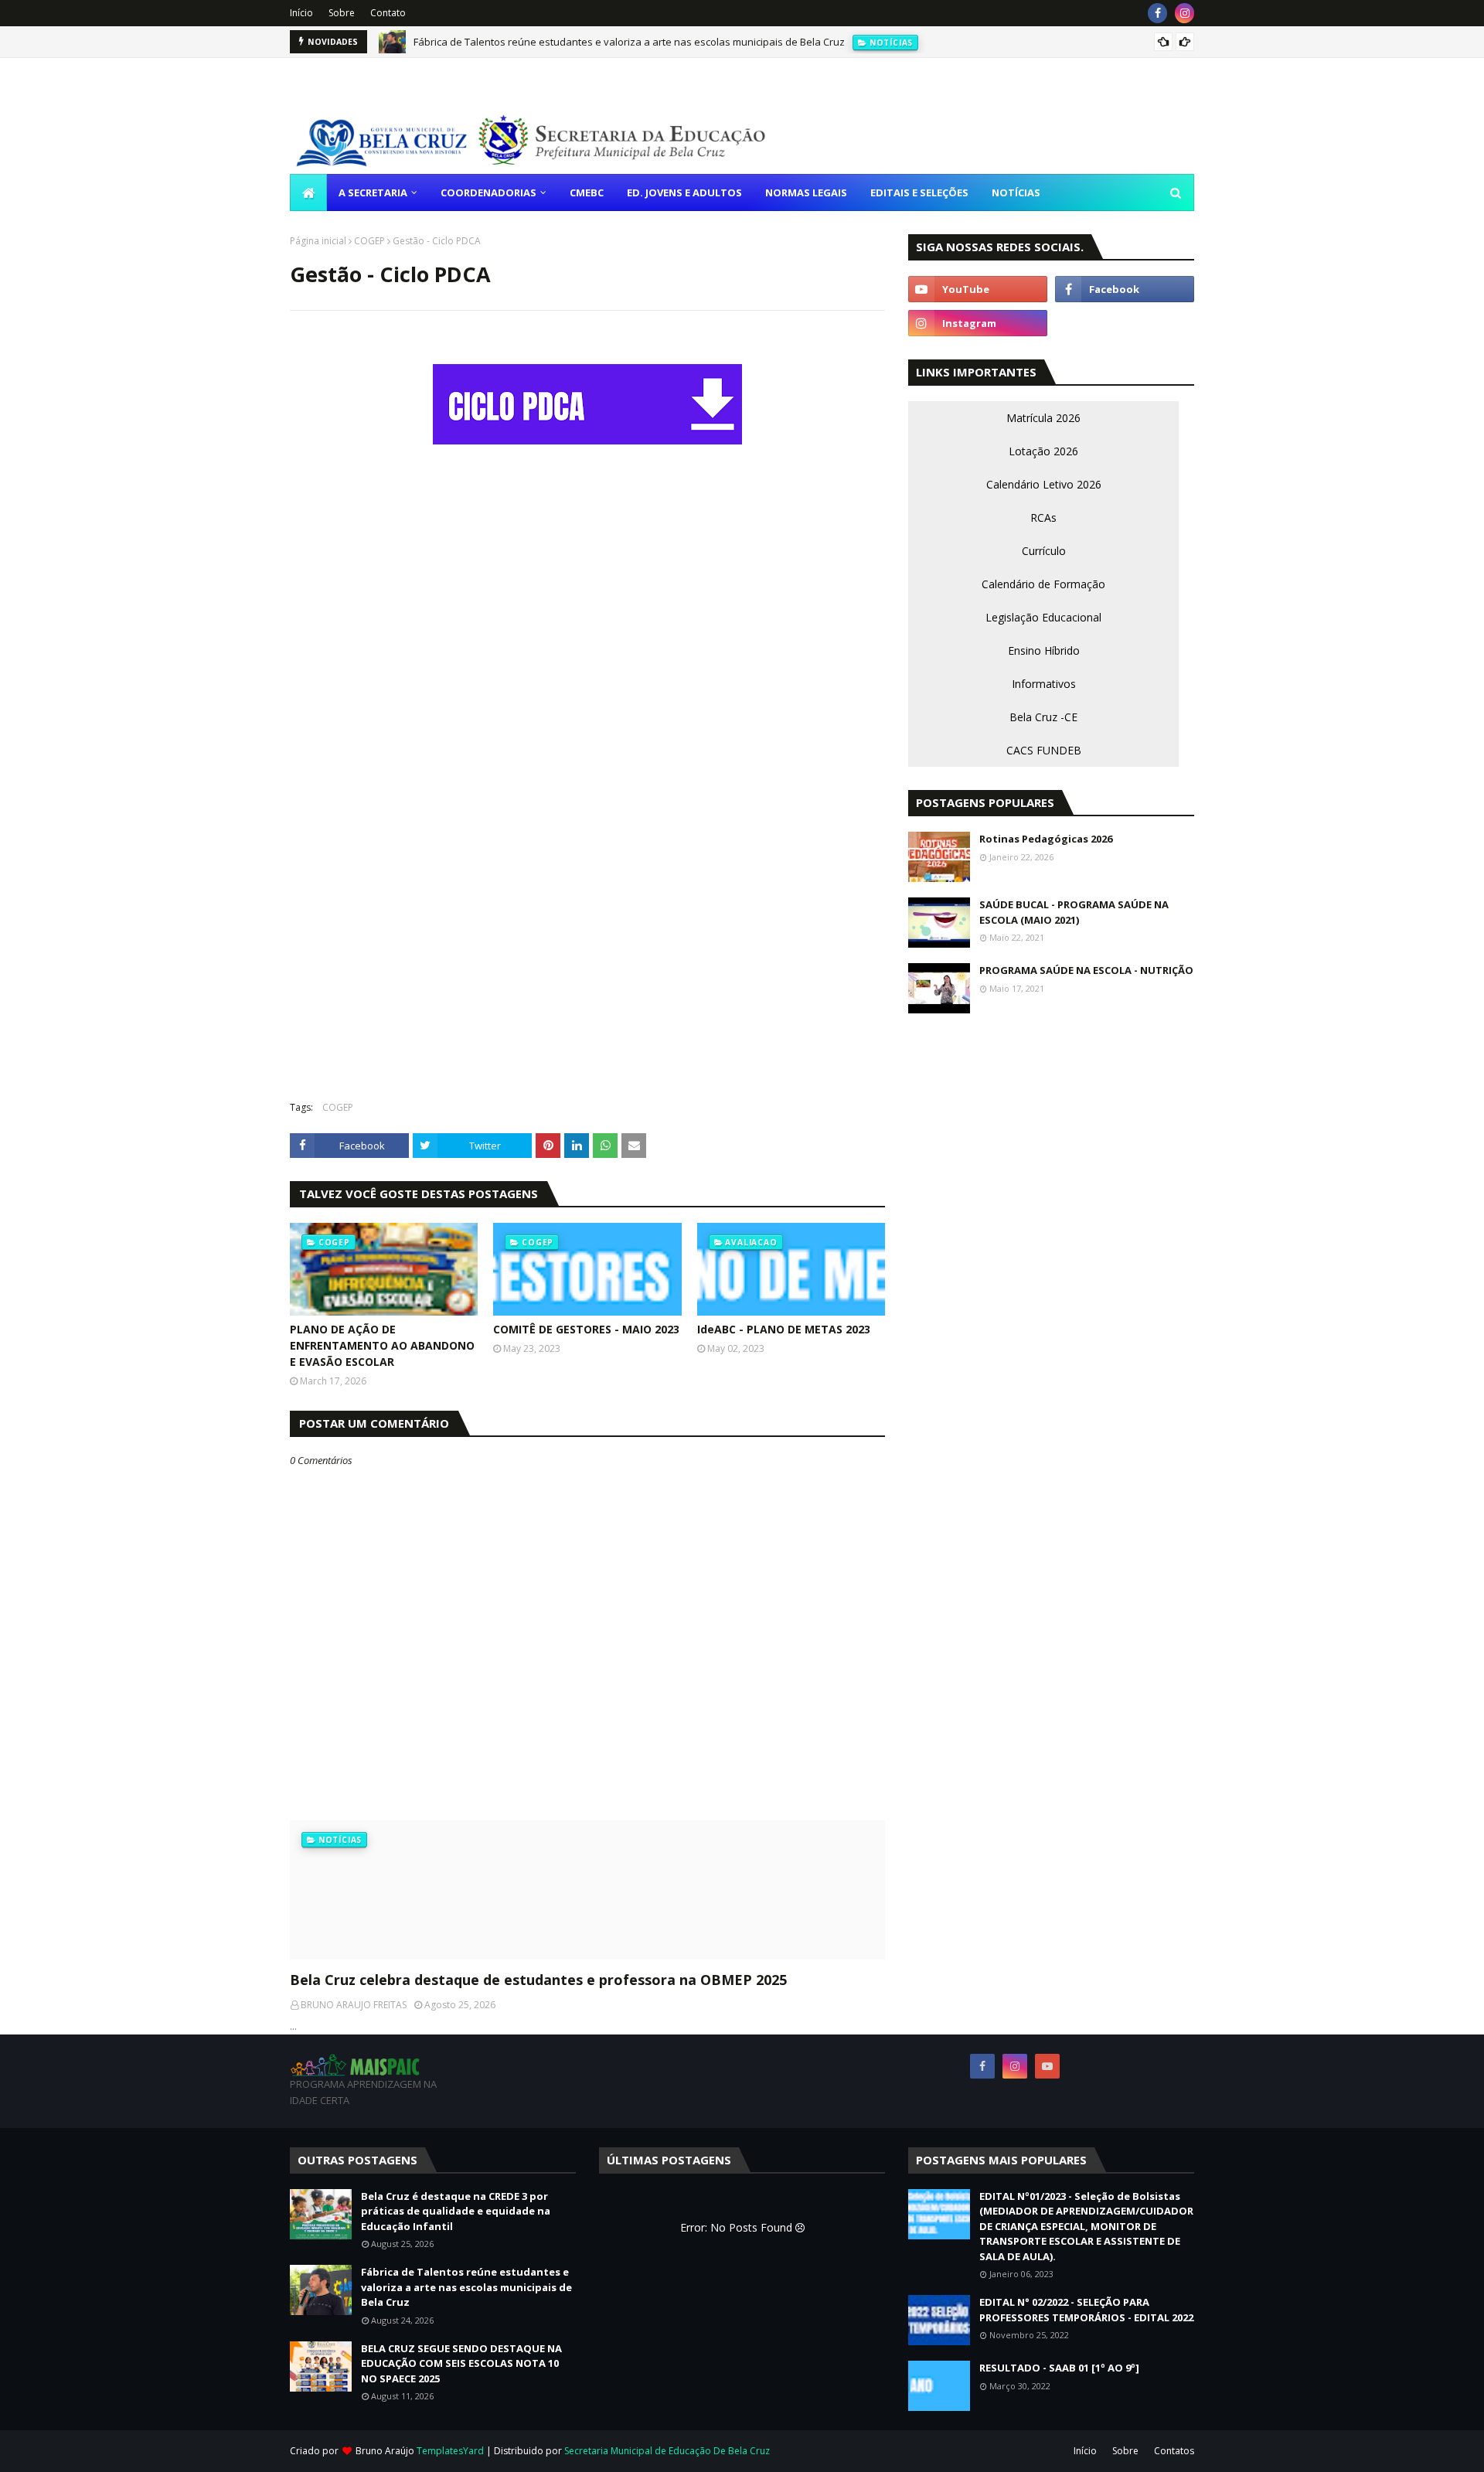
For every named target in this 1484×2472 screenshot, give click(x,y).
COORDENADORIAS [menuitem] (488, 192)
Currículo (1044, 551)
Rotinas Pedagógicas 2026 (1046, 839)
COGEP (369, 241)
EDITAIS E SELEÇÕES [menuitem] (919, 192)
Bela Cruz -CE (1043, 717)
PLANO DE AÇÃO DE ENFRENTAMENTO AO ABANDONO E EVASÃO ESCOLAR (382, 1345)
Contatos (1174, 2451)
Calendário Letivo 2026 (1044, 484)
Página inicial (318, 241)
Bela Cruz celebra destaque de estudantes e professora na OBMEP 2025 (538, 1980)
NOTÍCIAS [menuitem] (1016, 192)
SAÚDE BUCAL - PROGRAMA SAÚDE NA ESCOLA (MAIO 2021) (1074, 912)
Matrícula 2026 (1043, 418)
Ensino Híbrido (1044, 650)
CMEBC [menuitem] (587, 192)
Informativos (1044, 684)
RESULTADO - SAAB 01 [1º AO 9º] (1059, 2368)
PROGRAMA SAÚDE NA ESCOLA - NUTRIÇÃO (1086, 970)
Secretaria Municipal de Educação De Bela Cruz (667, 2451)
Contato (388, 13)
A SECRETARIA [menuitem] (373, 192)
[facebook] (1157, 13)
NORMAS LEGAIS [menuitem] (806, 192)
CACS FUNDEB (1044, 750)
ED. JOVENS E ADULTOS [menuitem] (684, 192)
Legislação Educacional (1043, 617)
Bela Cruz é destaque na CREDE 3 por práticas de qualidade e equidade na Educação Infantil (456, 2211)
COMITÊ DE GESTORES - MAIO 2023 (586, 1329)
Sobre (342, 13)
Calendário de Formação (1043, 584)
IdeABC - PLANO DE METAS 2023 (784, 1329)
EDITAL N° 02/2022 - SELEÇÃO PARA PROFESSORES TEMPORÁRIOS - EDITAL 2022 (1086, 2310)
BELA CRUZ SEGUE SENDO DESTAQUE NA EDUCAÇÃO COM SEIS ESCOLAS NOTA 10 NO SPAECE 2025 (461, 2363)
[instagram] (1184, 13)
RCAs (1043, 518)
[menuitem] (308, 192)
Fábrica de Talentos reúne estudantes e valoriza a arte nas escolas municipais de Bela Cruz (629, 42)
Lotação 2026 (1043, 451)
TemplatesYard (450, 2451)
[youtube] (978, 289)
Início (301, 13)
